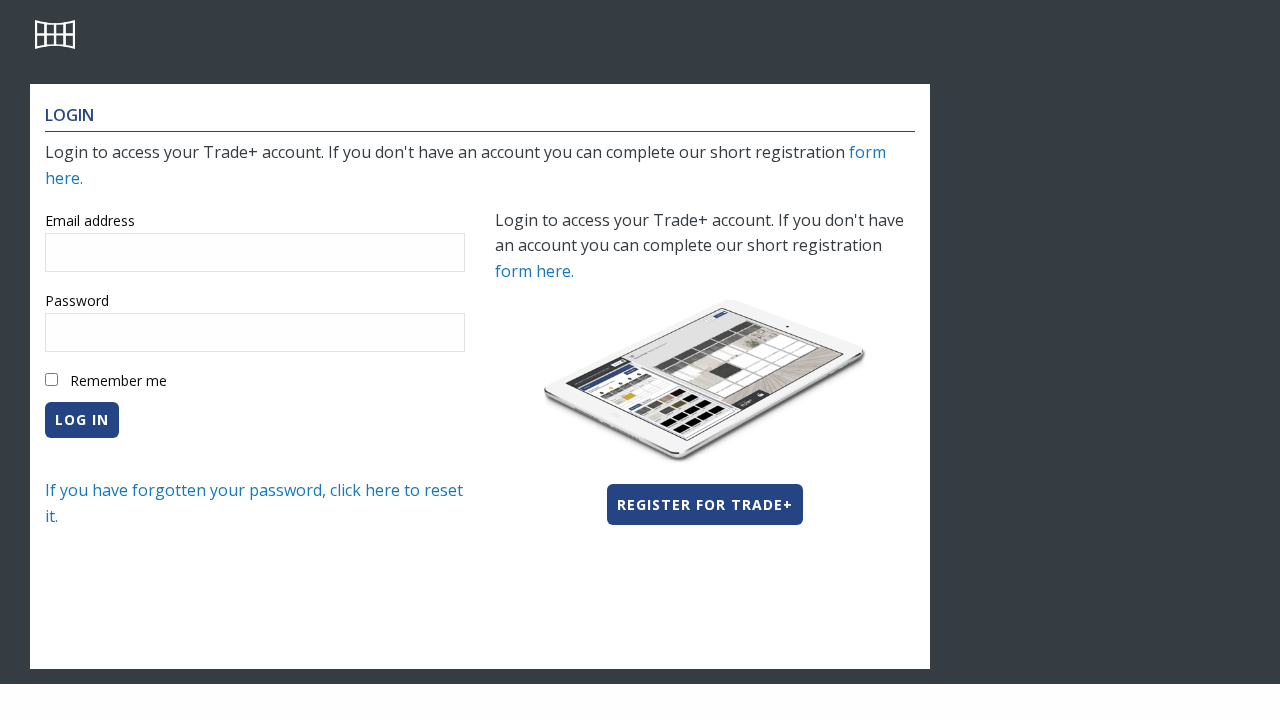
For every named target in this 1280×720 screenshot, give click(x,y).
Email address (90, 220)
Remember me (118, 380)
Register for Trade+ (705, 504)
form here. (536, 271)
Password (77, 300)
